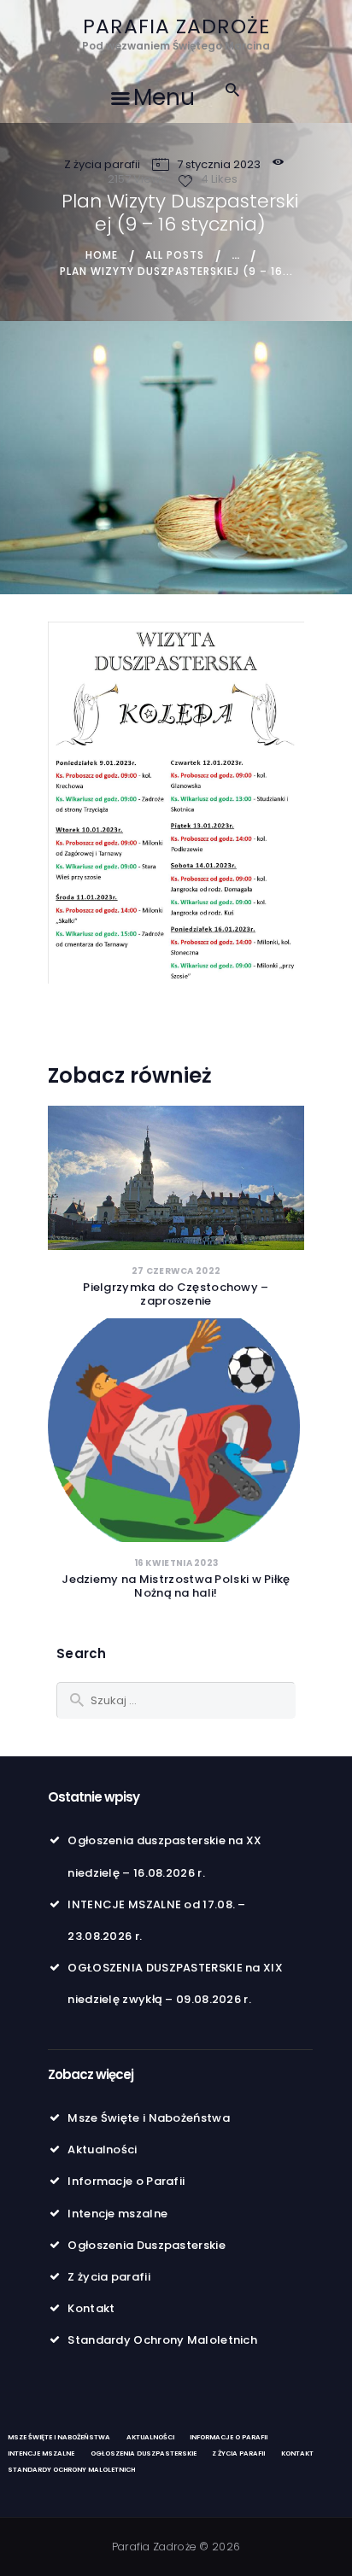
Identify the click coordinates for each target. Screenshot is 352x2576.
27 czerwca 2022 (176, 1271)
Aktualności (102, 2150)
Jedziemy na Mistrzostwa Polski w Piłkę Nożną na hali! (176, 1586)
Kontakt (91, 2308)
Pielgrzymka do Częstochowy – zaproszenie (176, 1294)
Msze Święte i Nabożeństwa (149, 2118)
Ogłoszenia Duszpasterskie (147, 2245)
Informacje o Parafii (126, 2181)
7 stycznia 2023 (219, 164)
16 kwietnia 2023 (176, 1563)
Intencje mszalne (117, 2214)
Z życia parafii (102, 164)
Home (102, 255)
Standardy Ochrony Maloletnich (162, 2340)
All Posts (175, 255)
